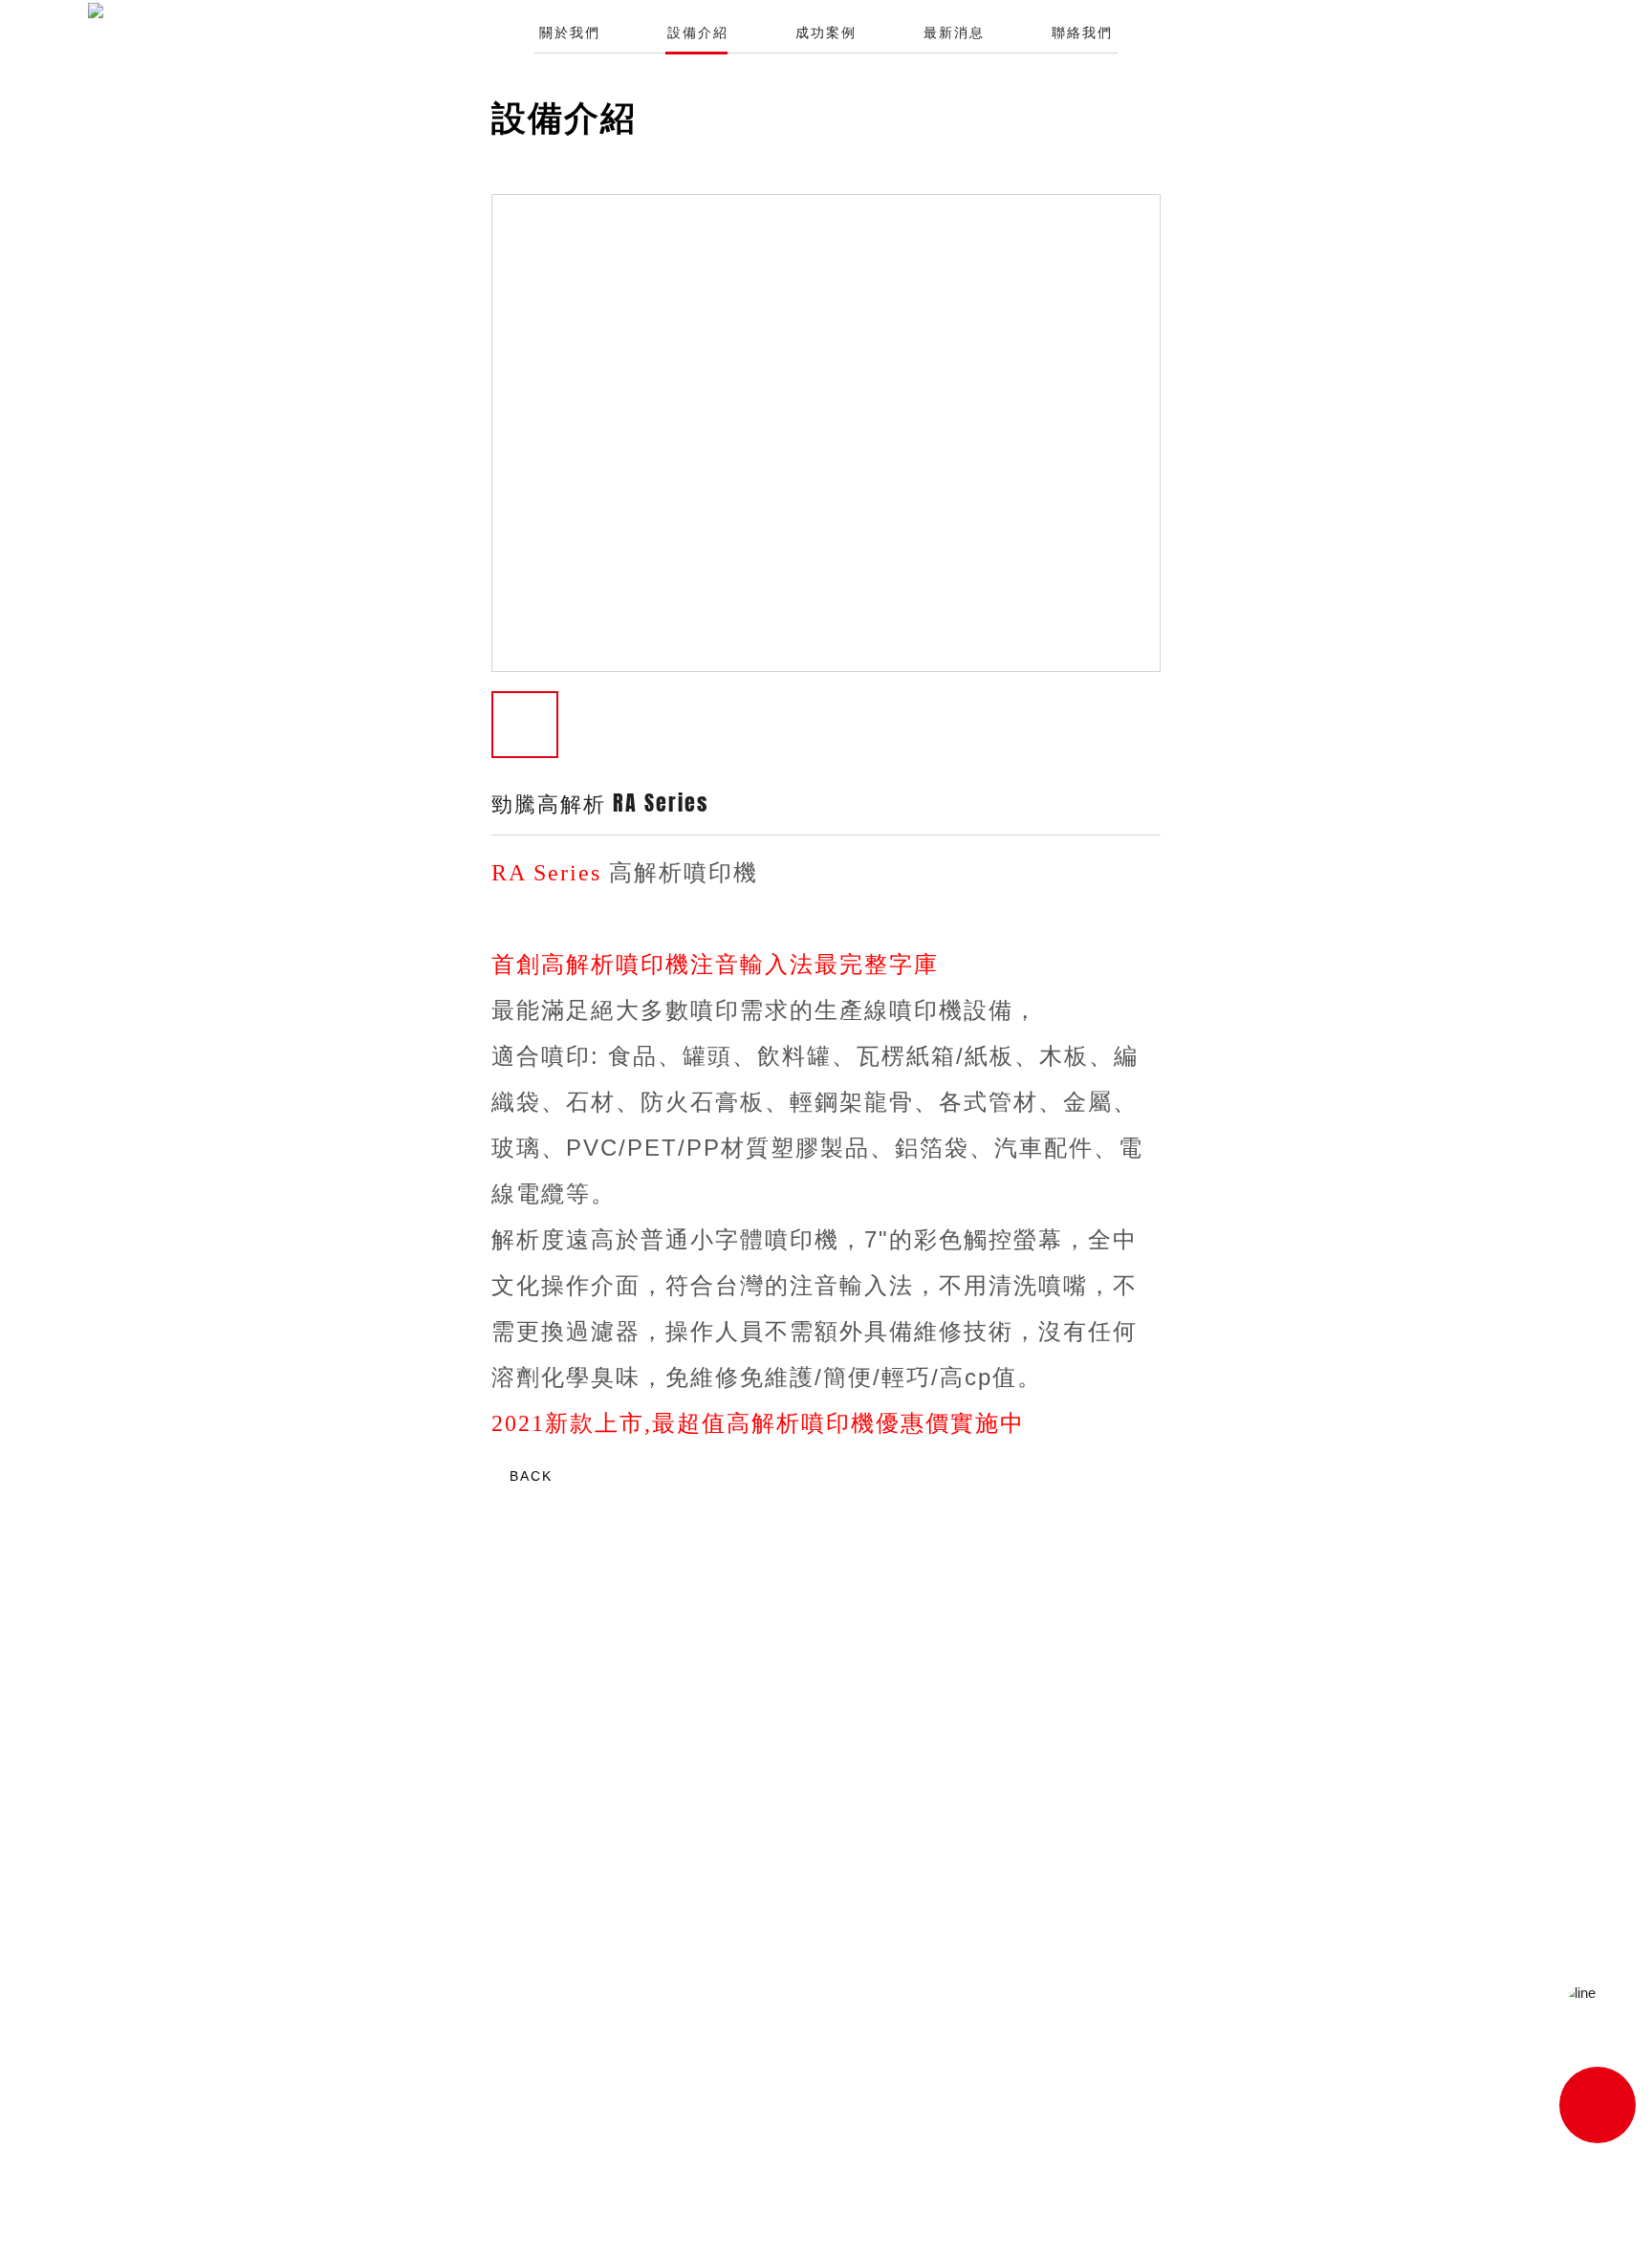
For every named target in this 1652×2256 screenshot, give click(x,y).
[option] (826, 434)
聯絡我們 (1082, 33)
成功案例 (826, 33)
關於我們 (570, 33)
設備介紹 (698, 33)
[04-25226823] (1598, 2105)
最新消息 (954, 33)
